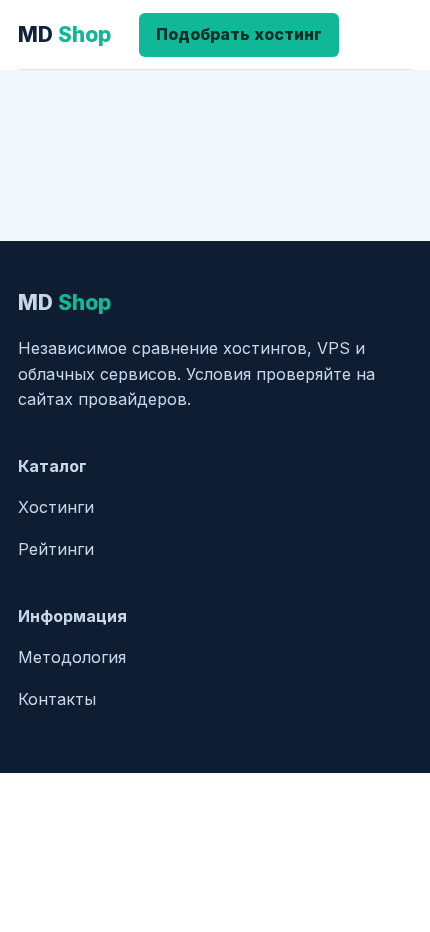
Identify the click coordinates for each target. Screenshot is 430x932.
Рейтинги (56, 549)
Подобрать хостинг (239, 34)
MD (64, 34)
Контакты (57, 699)
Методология (72, 657)
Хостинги (56, 507)
